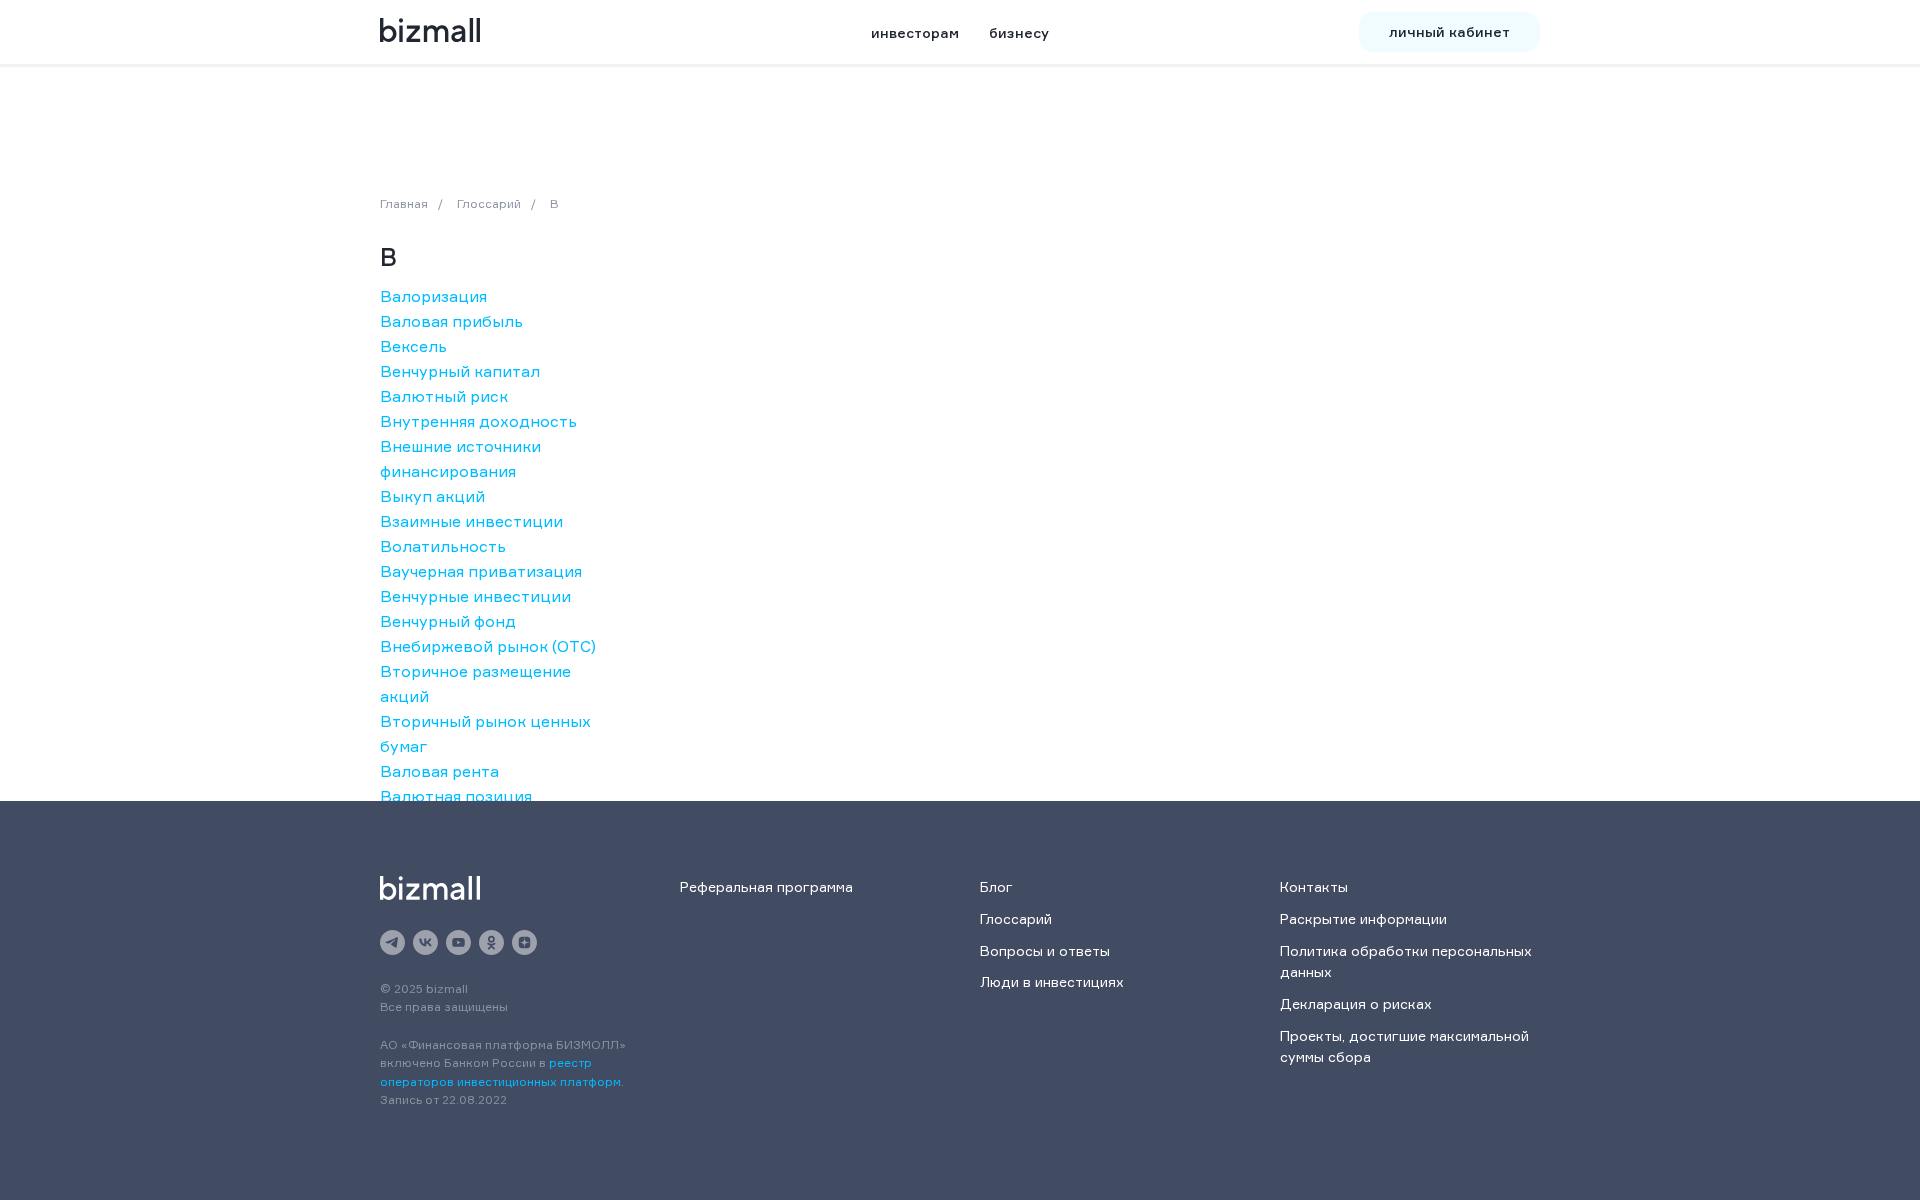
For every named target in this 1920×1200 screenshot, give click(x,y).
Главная (404, 203)
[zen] (524, 942)
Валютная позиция (456, 796)
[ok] (491, 942)
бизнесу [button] (1019, 32)
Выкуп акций (432, 496)
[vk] (425, 942)
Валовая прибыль (451, 321)
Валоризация (433, 296)
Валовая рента (439, 771)
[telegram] (392, 942)
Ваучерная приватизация (481, 571)
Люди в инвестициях (1052, 981)
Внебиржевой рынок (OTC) (488, 646)
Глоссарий (489, 203)
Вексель (413, 346)
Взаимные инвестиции (471, 521)
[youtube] (458, 942)
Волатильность (443, 546)
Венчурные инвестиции (475, 596)
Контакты (1314, 886)
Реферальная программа (766, 886)
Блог (996, 886)
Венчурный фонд (448, 621)
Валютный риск (444, 396)
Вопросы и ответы (1045, 950)
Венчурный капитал (460, 371)
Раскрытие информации (1363, 918)
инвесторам (915, 32)
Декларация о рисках (1356, 1003)
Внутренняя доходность (478, 421)
